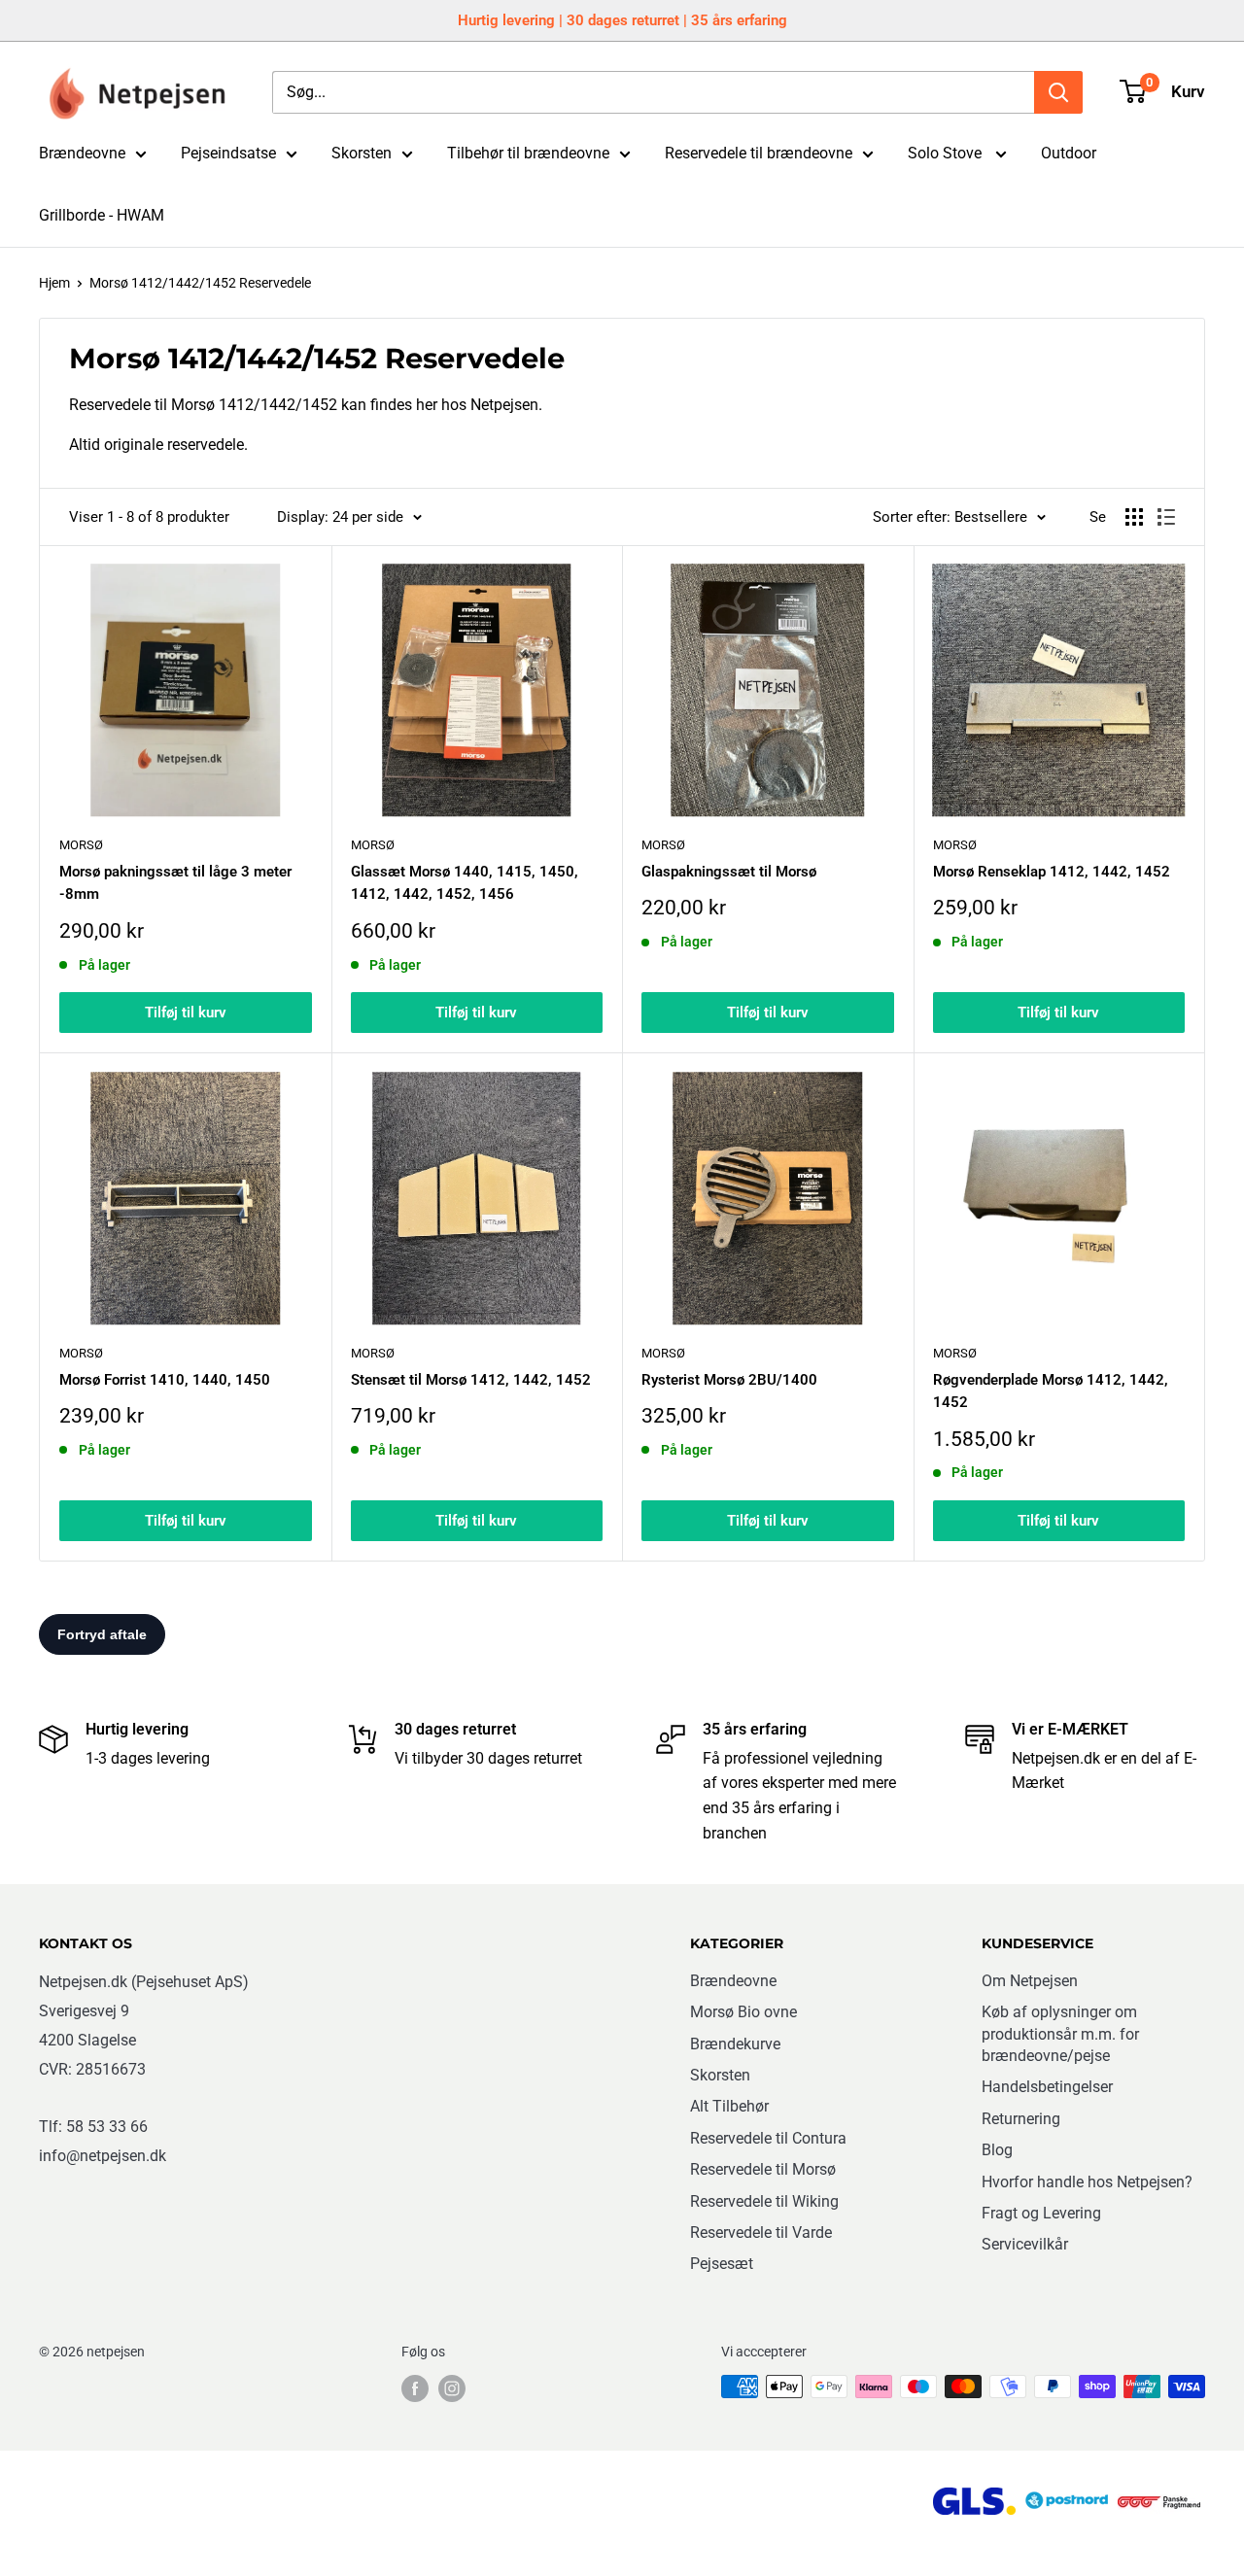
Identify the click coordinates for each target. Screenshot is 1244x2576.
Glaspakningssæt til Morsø (729, 872)
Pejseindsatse (228, 153)
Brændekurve (735, 2044)
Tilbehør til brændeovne (528, 153)
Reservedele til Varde (761, 2233)
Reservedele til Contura (768, 2138)
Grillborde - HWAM (102, 215)
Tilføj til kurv (186, 1013)
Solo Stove (947, 153)
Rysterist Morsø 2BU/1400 (729, 1380)
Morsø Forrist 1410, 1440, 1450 (165, 1380)
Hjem (54, 283)
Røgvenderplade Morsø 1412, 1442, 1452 (1051, 1391)
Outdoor (1069, 153)
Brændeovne (82, 153)
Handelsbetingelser (1047, 2087)
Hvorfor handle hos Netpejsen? (1087, 2182)
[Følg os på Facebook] (415, 2388)
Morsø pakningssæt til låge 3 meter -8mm (175, 883)
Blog (997, 2150)
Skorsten (362, 153)
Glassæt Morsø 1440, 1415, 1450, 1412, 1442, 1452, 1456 (465, 883)
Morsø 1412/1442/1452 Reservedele (200, 283)
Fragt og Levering (1041, 2213)
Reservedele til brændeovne (759, 153)
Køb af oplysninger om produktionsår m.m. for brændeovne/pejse (1060, 2034)
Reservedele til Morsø (763, 2169)
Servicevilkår (1025, 2244)
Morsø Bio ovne (743, 2012)
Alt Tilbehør (729, 2106)
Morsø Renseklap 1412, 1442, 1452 (1052, 872)
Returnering (1021, 2119)
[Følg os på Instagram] (452, 2388)
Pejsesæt (722, 2264)
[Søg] (1058, 92)
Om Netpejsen (1030, 1981)
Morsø (81, 845)
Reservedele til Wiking (764, 2201)
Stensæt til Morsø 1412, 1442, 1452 (471, 1380)
